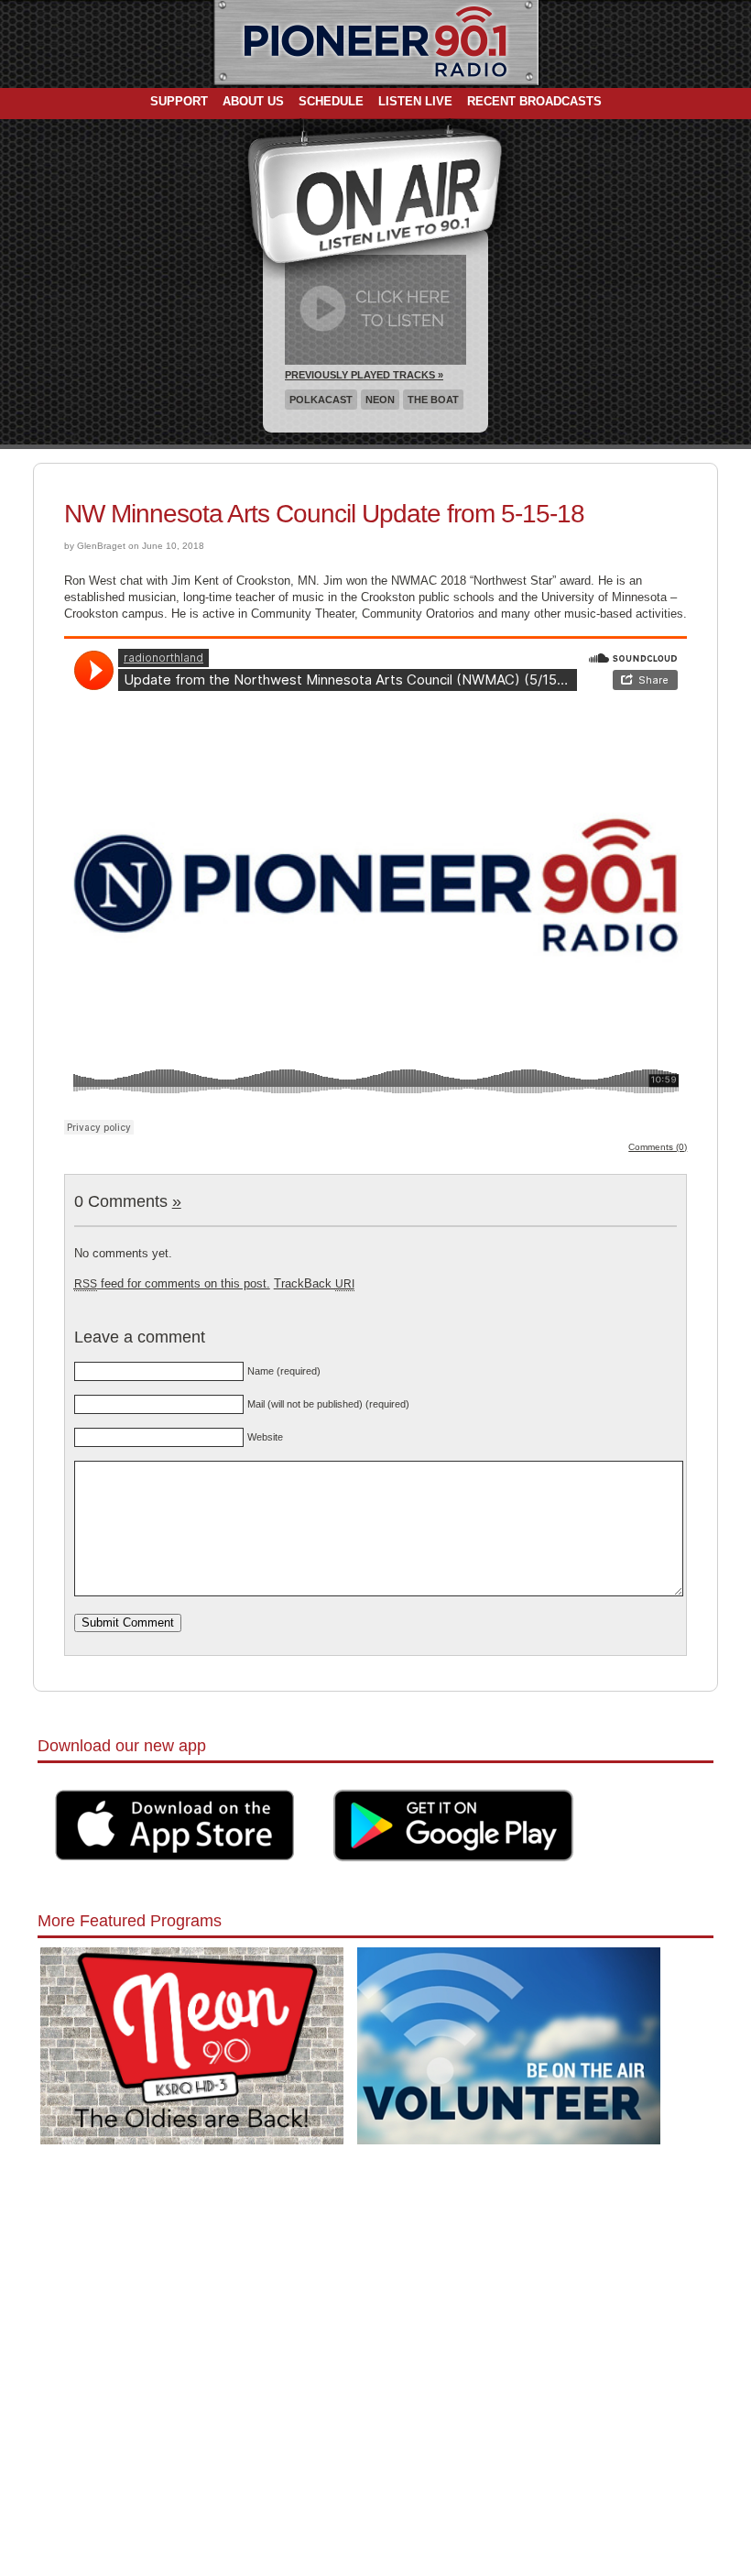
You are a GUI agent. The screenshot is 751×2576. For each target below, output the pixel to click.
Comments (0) (658, 1147)
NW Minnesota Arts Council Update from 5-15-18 (324, 514)
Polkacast (321, 400)
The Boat (433, 400)
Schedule (331, 101)
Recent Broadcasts (534, 101)
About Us (253, 101)
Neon (380, 400)
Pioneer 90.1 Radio (376, 44)
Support (179, 101)
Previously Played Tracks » (364, 375)
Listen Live (415, 101)
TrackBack (314, 1283)
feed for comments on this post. (172, 1283)
